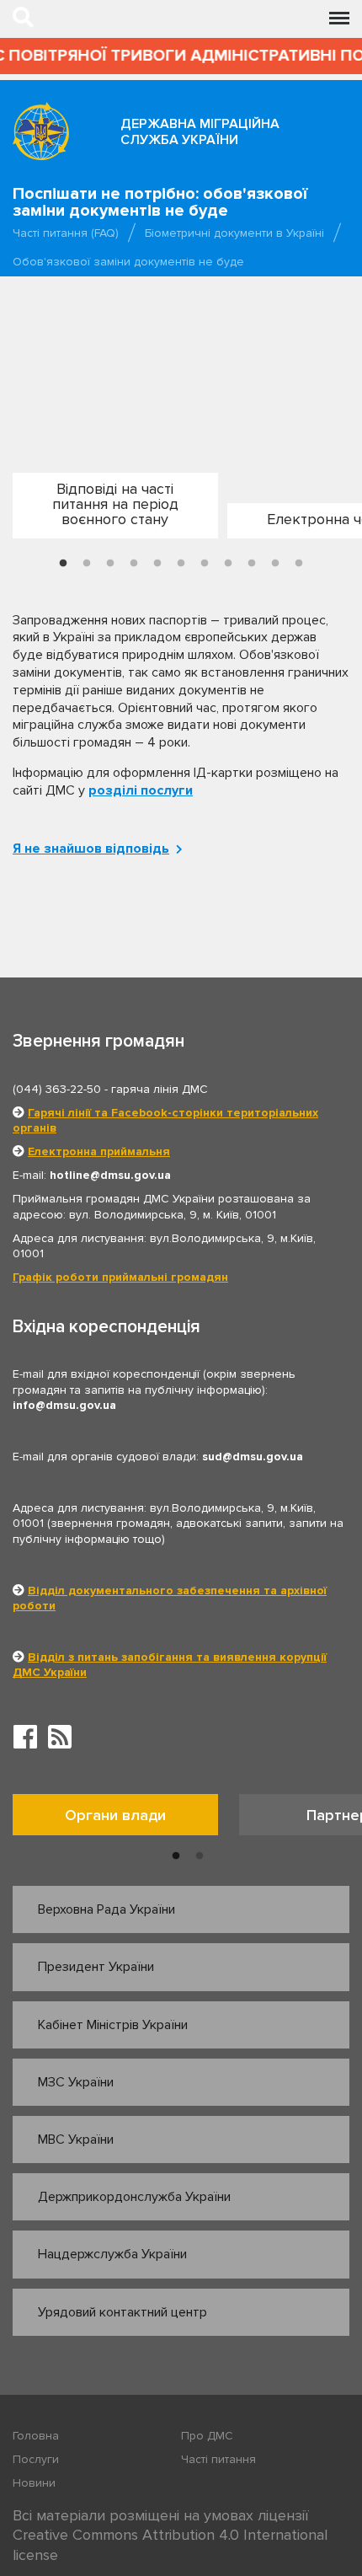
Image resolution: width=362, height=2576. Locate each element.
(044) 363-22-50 (57, 1089)
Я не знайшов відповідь (91, 849)
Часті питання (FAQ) (66, 233)
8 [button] (228, 564)
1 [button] (63, 564)
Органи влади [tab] (115, 1815)
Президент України (96, 1967)
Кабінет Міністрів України (113, 2025)
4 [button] (134, 564)
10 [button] (275, 564)
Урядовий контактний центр (122, 2312)
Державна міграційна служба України (200, 132)
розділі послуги (141, 790)
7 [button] (205, 564)
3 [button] (110, 564)
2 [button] (87, 564)
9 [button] (252, 564)
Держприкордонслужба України (134, 2197)
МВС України (76, 2140)
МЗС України (76, 2082)
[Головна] (41, 131)
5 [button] (157, 564)
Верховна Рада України (106, 1909)
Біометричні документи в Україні (234, 233)
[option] (114, 512)
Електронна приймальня (99, 1151)
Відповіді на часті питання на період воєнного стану (115, 504)
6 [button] (181, 564)
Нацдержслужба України (112, 2254)
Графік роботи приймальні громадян (120, 1277)
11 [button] (299, 564)
